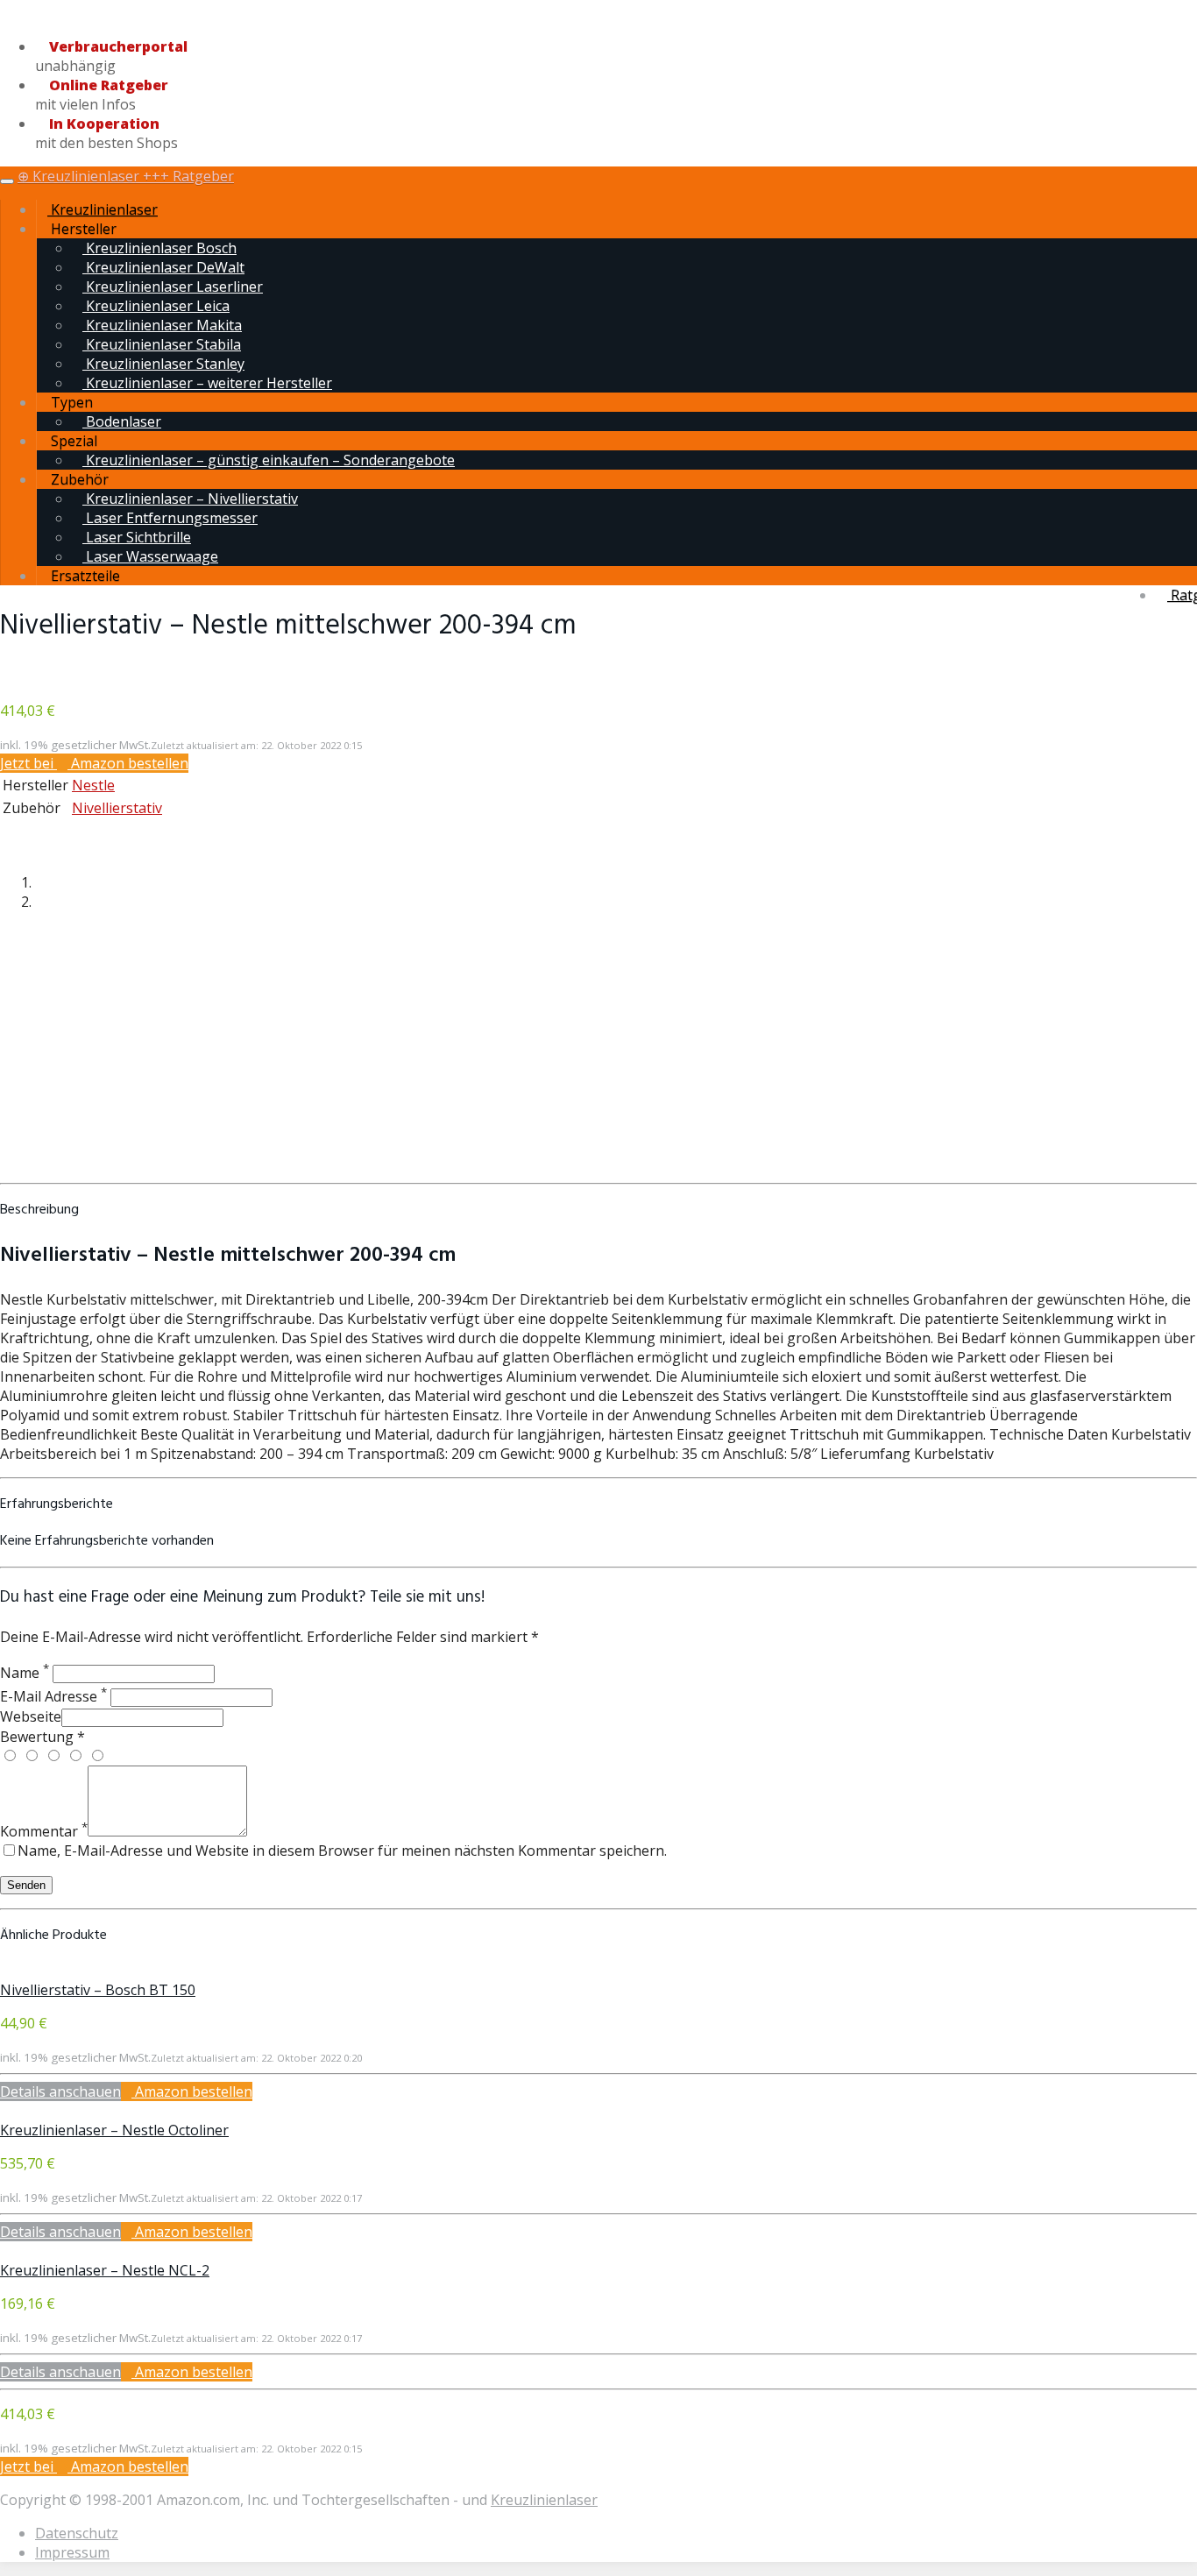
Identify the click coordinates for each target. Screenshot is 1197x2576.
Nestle (93, 785)
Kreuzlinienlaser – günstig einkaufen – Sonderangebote (269, 460)
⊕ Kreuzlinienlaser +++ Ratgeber (126, 176)
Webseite (31, 1716)
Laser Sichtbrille (137, 537)
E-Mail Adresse (53, 1696)
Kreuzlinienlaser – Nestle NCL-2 (105, 2270)
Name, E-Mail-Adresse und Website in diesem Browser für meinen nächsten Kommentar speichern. (342, 1851)
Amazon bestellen (192, 2091)
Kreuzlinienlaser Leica (156, 306)
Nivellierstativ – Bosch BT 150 (98, 1990)
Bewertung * (42, 1737)
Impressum (72, 2552)
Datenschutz (77, 2533)
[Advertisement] (598, 1051)
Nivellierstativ (117, 808)
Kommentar (44, 1831)
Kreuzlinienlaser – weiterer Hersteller (207, 383)
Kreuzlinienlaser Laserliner (173, 287)
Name (25, 1673)
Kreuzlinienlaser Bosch (159, 248)
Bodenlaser (122, 421)
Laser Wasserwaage (150, 556)
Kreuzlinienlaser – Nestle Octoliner (114, 2130)
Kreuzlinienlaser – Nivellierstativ (190, 499)
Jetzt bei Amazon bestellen (94, 763)
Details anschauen (60, 2091)
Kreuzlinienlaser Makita (162, 325)
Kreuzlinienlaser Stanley (163, 364)
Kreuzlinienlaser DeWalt (163, 267)
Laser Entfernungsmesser (170, 518)
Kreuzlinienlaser (103, 209)
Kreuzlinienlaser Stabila (162, 344)
